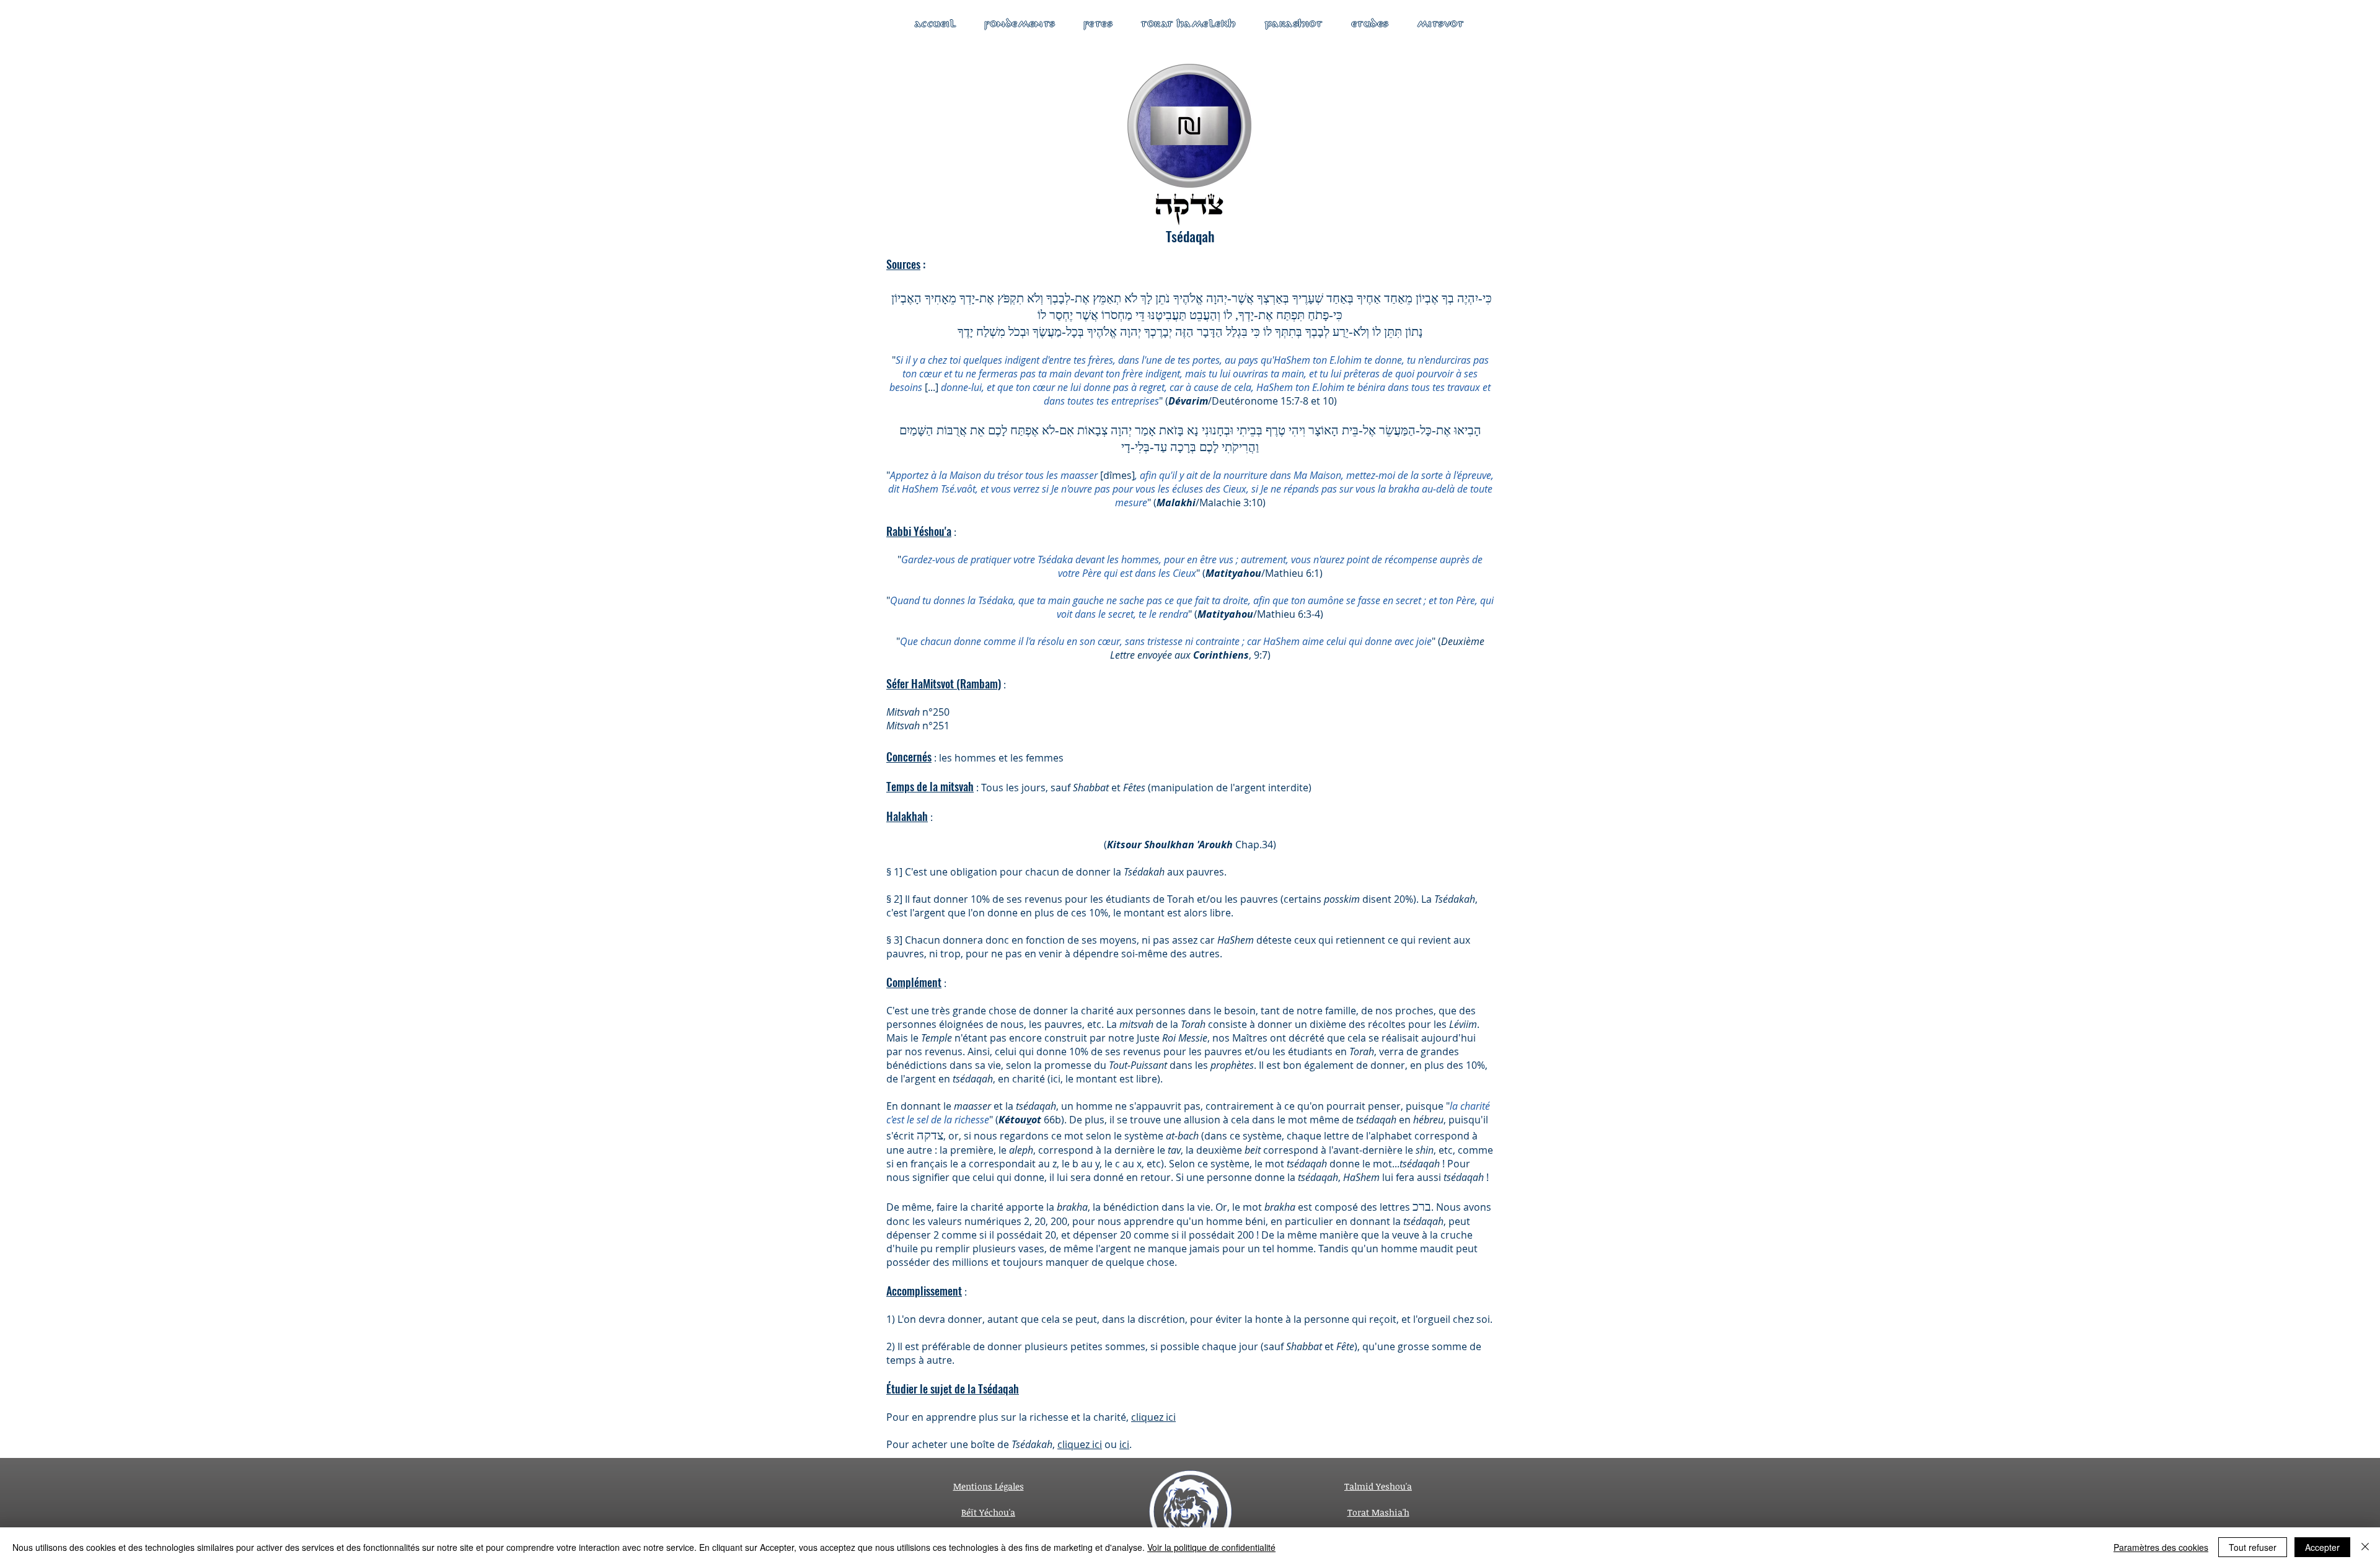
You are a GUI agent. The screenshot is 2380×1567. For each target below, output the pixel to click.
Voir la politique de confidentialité (1211, 1547)
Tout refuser (2253, 1547)
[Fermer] (2365, 1547)
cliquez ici (1153, 1417)
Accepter (2322, 1547)
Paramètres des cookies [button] (2161, 1547)
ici (1124, 1444)
